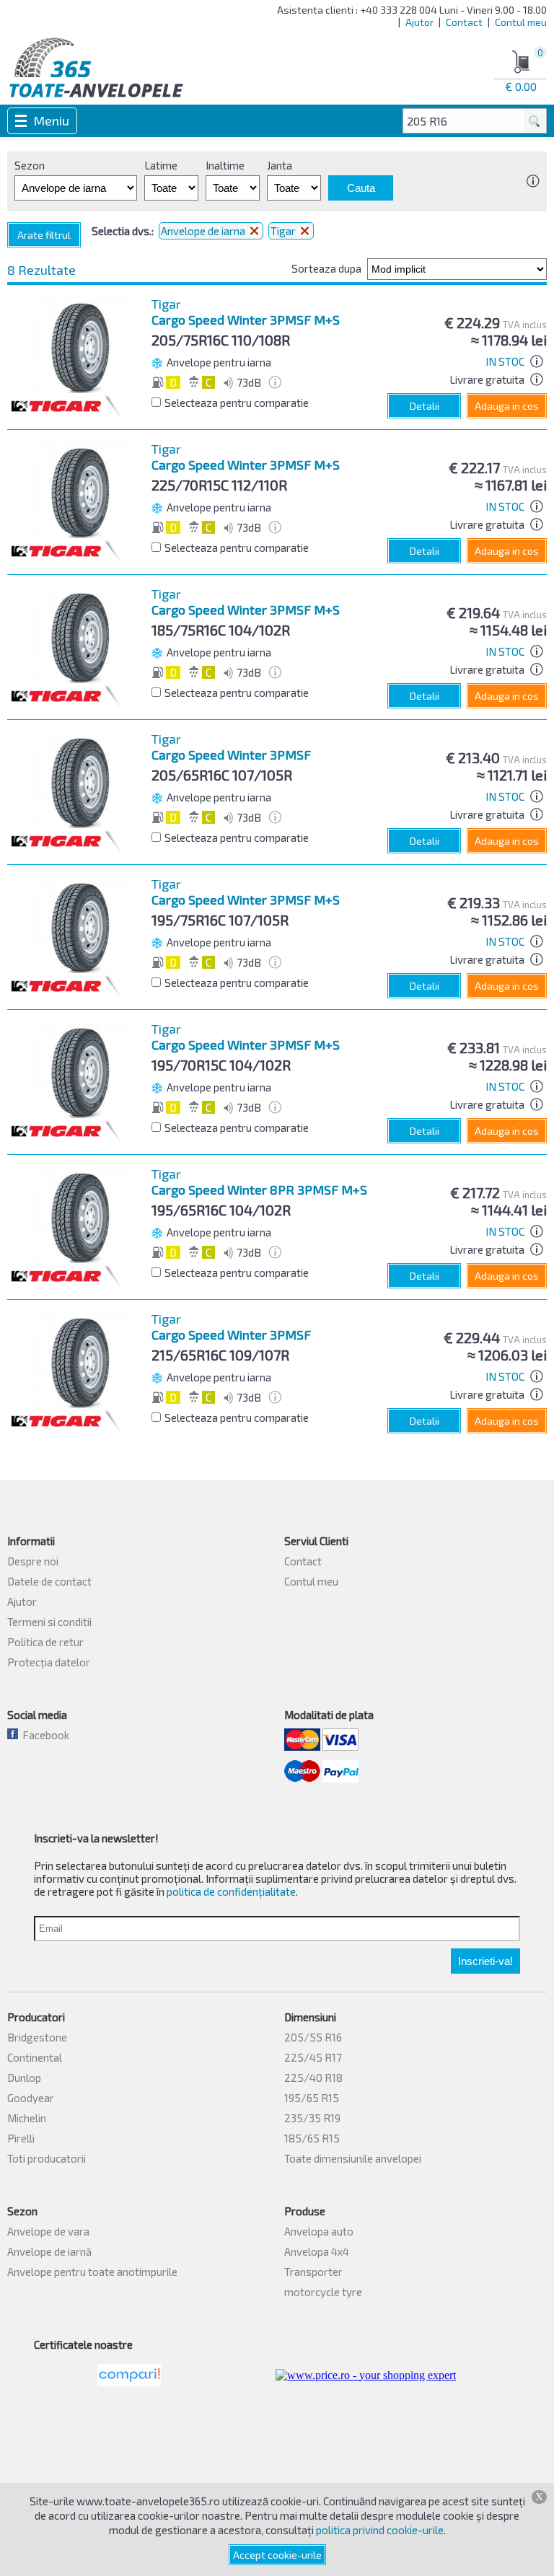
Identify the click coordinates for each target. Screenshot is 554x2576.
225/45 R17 (313, 2057)
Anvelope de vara (48, 2231)
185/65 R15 (312, 2138)
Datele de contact (49, 1581)
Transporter (313, 2272)
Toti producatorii (47, 2158)
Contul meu (521, 22)
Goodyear (31, 2098)
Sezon (30, 165)
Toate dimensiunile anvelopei (353, 2158)
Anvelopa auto (319, 2231)
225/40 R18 (313, 2078)
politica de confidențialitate (231, 1891)
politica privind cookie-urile (380, 2530)
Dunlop (24, 2078)
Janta (280, 165)
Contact (464, 22)
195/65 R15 (312, 2098)
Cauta (361, 188)
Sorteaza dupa (326, 268)
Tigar (284, 231)
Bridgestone (37, 2037)
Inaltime (225, 165)
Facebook (44, 1735)
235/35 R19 (312, 2118)
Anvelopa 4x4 (317, 2251)
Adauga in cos (507, 406)
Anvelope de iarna (204, 231)
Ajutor (419, 22)
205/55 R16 (313, 2037)
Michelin (27, 2118)
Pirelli (21, 2138)
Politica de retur (45, 1642)
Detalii (425, 406)
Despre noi (33, 1561)
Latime (161, 165)
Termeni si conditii (49, 1622)
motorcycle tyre (323, 2292)
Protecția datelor (49, 1662)
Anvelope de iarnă (49, 2251)
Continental (35, 2057)
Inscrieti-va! (485, 1961)
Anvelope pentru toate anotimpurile (92, 2272)
